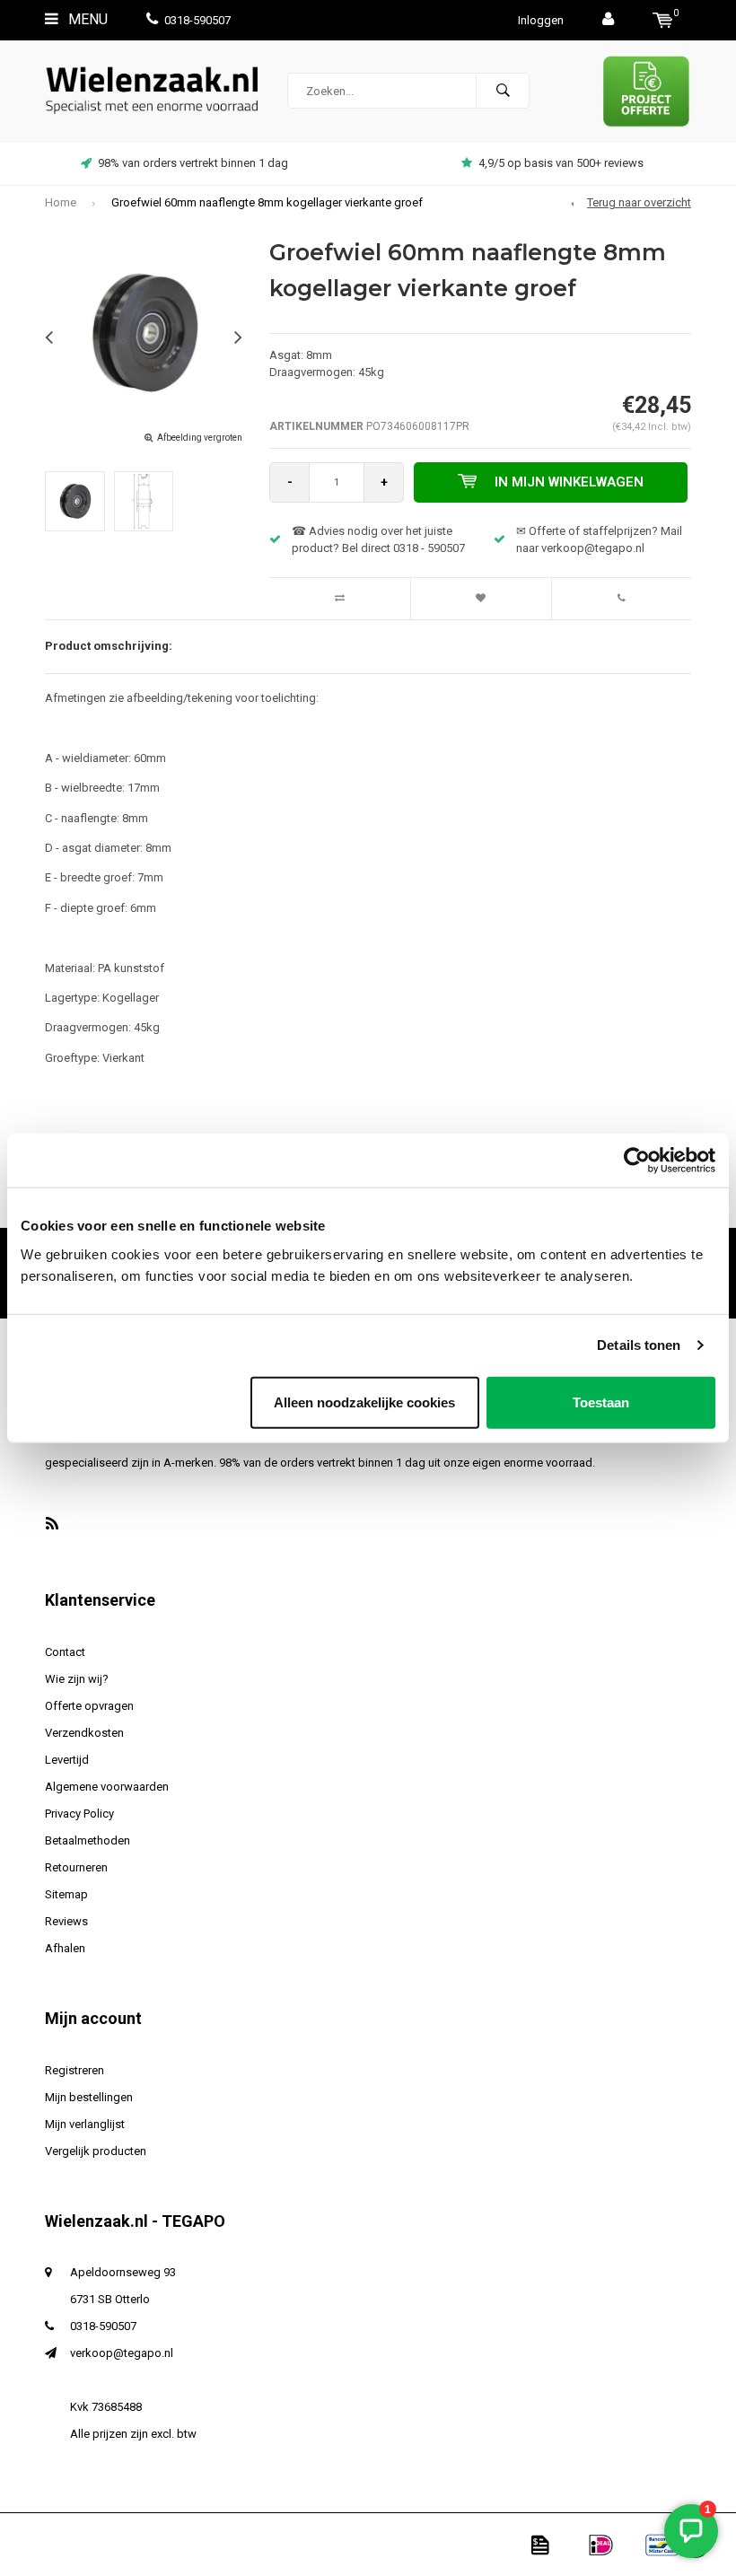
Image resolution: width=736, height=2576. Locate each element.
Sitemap (66, 1894)
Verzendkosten (84, 1733)
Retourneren (76, 1867)
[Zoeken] (503, 91)
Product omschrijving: (109, 646)
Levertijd (67, 1760)
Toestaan (601, 1402)
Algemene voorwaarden (107, 1787)
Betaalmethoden (88, 1840)
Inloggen (541, 20)
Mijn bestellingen (89, 2097)
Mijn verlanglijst (85, 2124)
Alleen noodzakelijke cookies (364, 1402)
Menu (86, 19)
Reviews (66, 1921)
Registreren (74, 2070)
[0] (663, 20)
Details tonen (639, 1345)
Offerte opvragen (89, 1706)
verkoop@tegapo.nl (122, 2353)
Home (61, 202)
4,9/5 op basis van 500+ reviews (561, 163)
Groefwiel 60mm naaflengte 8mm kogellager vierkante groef (267, 202)
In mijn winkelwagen (569, 482)
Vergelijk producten (96, 2151)
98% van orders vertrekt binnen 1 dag (193, 163)
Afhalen (65, 1948)
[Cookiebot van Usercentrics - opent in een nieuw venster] (637, 1161)
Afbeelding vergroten (200, 438)
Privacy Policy (79, 1814)
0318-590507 (197, 20)
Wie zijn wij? (77, 1679)
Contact (65, 1652)
